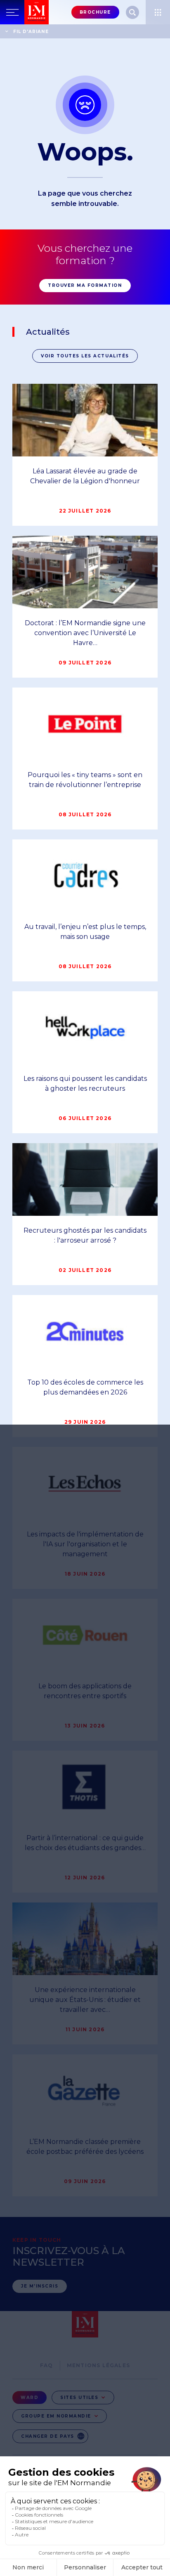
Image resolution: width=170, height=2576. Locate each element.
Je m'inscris (40, 2286)
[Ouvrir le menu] (158, 12)
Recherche (132, 12)
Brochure (95, 12)
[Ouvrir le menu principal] (12, 12)
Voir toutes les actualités (85, 356)
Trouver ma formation (85, 285)
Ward (30, 2398)
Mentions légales (98, 2365)
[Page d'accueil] (37, 12)
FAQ (47, 2365)
